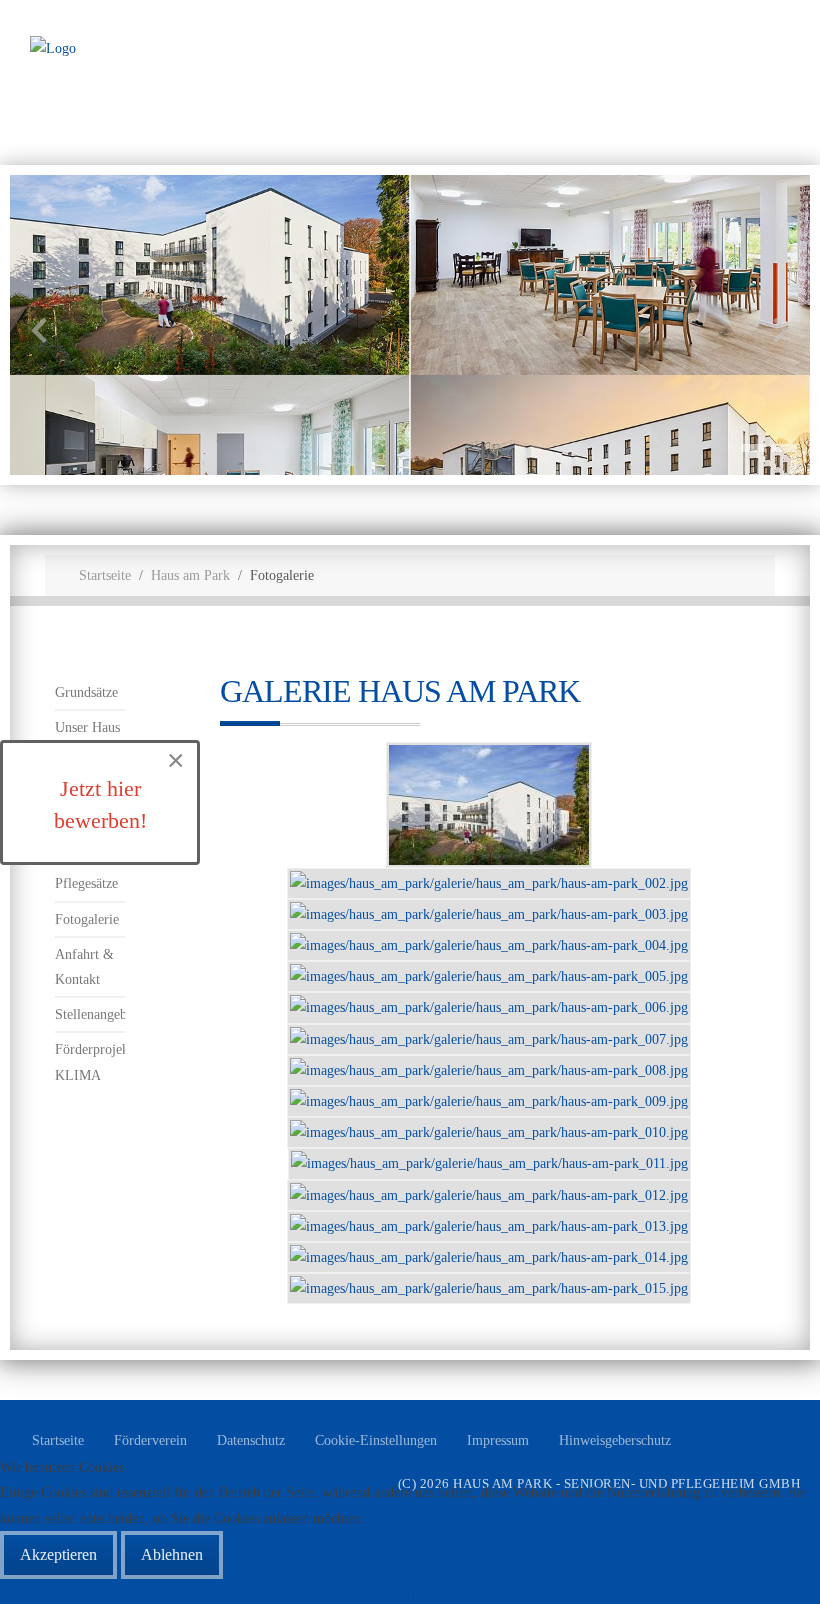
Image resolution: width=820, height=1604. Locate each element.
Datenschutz (251, 1440)
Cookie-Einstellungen (376, 1440)
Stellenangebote (90, 1014)
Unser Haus (87, 727)
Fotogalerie (87, 919)
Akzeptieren (58, 1554)
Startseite (58, 1440)
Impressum (498, 1440)
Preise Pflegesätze (86, 871)
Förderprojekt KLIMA (90, 1062)
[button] (753, 448)
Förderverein (150, 1440)
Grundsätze (86, 692)
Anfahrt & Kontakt (84, 967)
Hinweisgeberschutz (615, 1440)
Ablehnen (172, 1554)
